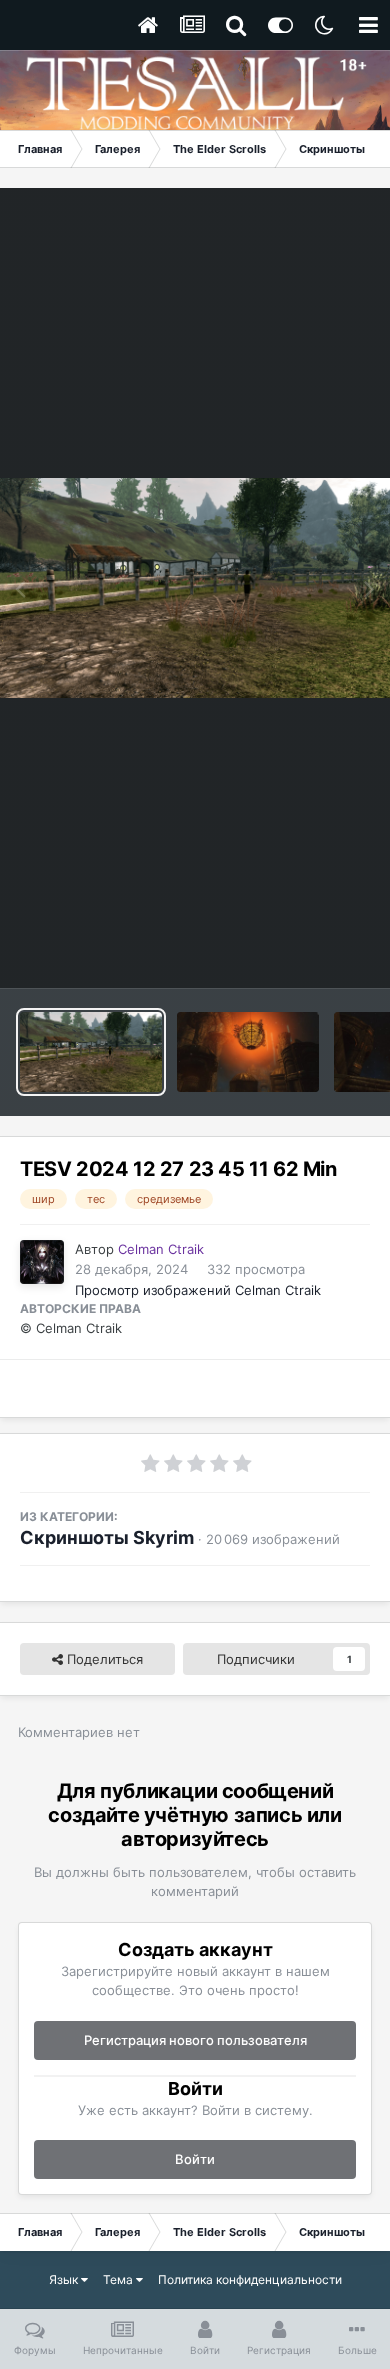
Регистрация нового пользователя (195, 2040)
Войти (195, 2159)
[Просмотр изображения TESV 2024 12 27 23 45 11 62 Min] (91, 1052)
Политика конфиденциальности (250, 2279)
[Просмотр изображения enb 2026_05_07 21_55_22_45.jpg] (248, 1052)
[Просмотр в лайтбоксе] (195, 587)
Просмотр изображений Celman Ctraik (198, 1290)
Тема (119, 2279)
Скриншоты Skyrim (107, 1537)
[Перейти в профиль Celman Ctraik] (42, 1262)
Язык (65, 2279)
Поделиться (103, 1659)
